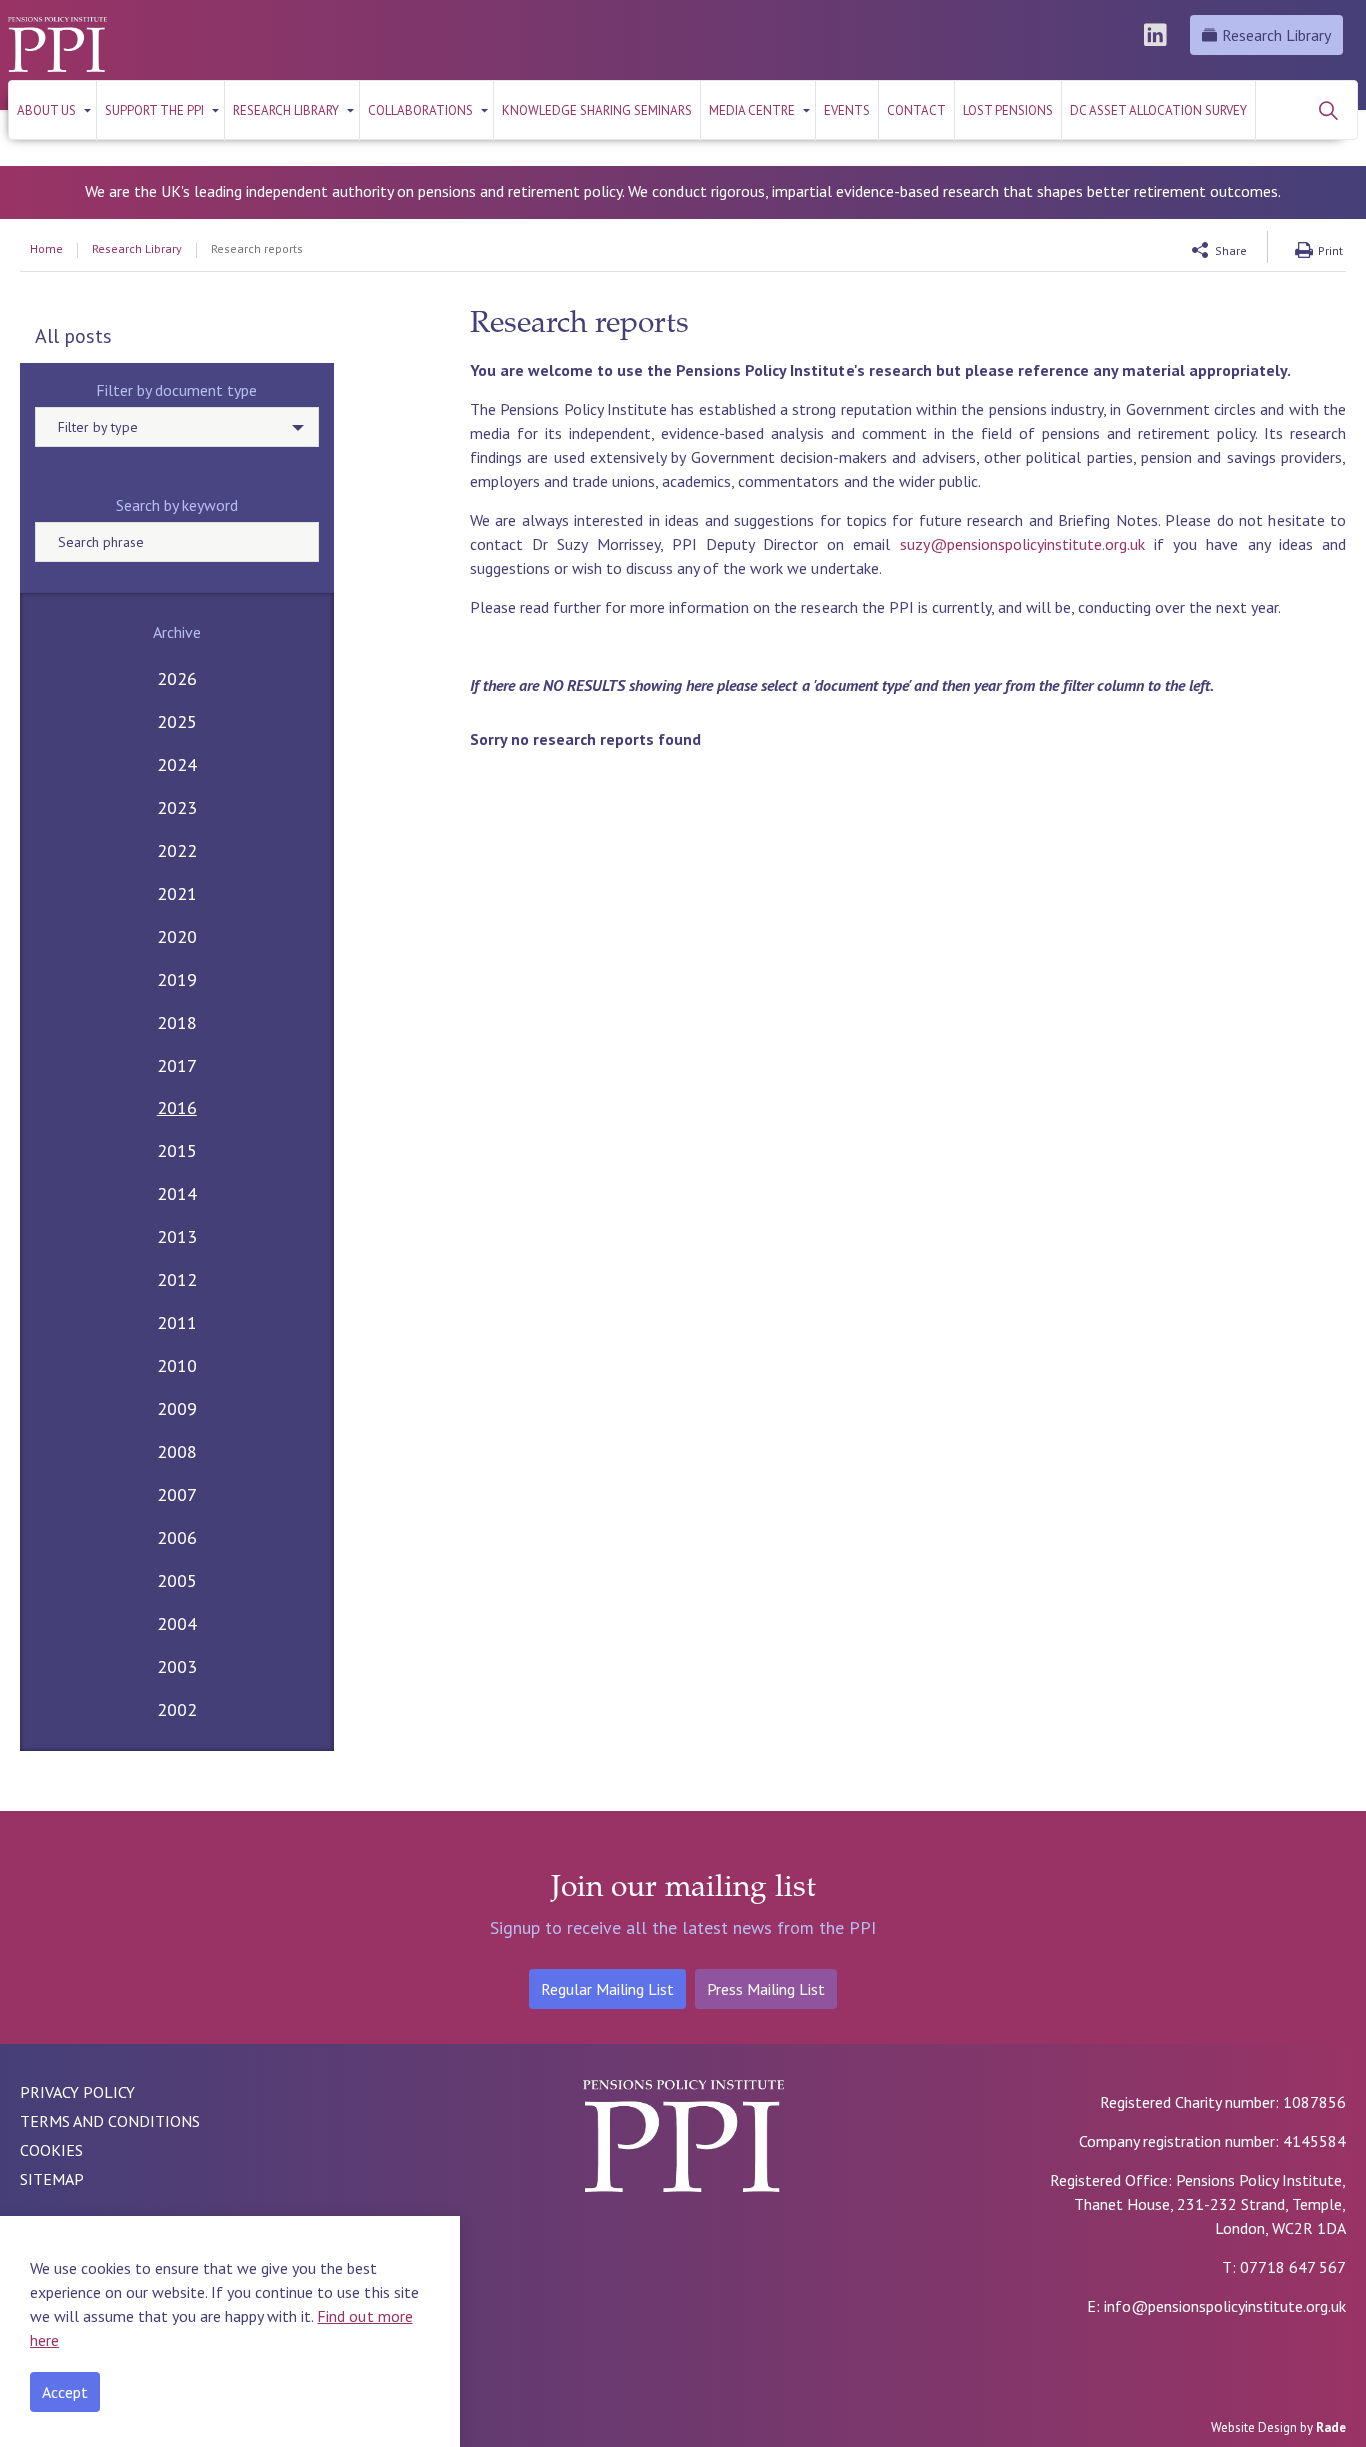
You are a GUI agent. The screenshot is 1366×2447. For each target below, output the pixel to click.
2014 (177, 1193)
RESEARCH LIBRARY (286, 110)
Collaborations (420, 110)
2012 (177, 1279)
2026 (177, 678)
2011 (177, 1322)
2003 (177, 1666)
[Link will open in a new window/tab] (1158, 35)
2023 (177, 807)
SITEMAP (52, 2179)
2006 (177, 1537)
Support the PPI (154, 110)
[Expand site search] (1328, 110)
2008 (177, 1451)
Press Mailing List (766, 1989)
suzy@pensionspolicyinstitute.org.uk (1022, 544)
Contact (916, 110)
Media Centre (752, 110)
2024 (177, 764)
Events (847, 110)
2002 (177, 1709)
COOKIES (51, 2150)
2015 (177, 1150)
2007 (177, 1494)
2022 (177, 850)
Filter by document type (176, 390)
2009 (177, 1408)
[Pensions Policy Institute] (57, 44)
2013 (177, 1236)
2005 (177, 1580)
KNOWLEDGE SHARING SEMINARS (597, 110)
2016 (177, 1107)
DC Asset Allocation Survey (1158, 110)
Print (1330, 250)
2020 (177, 936)
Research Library (1276, 35)
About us (46, 110)
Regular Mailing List (607, 1989)
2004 (177, 1623)
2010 (177, 1365)
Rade (1331, 2427)
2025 (177, 721)
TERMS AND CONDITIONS (110, 2121)
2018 (177, 1022)
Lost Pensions (1008, 110)
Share (1231, 250)
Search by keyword (177, 505)
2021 (177, 893)
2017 (177, 1065)
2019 (177, 979)
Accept (65, 2392)
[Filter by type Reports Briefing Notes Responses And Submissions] (177, 427)
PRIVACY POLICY (77, 2092)
